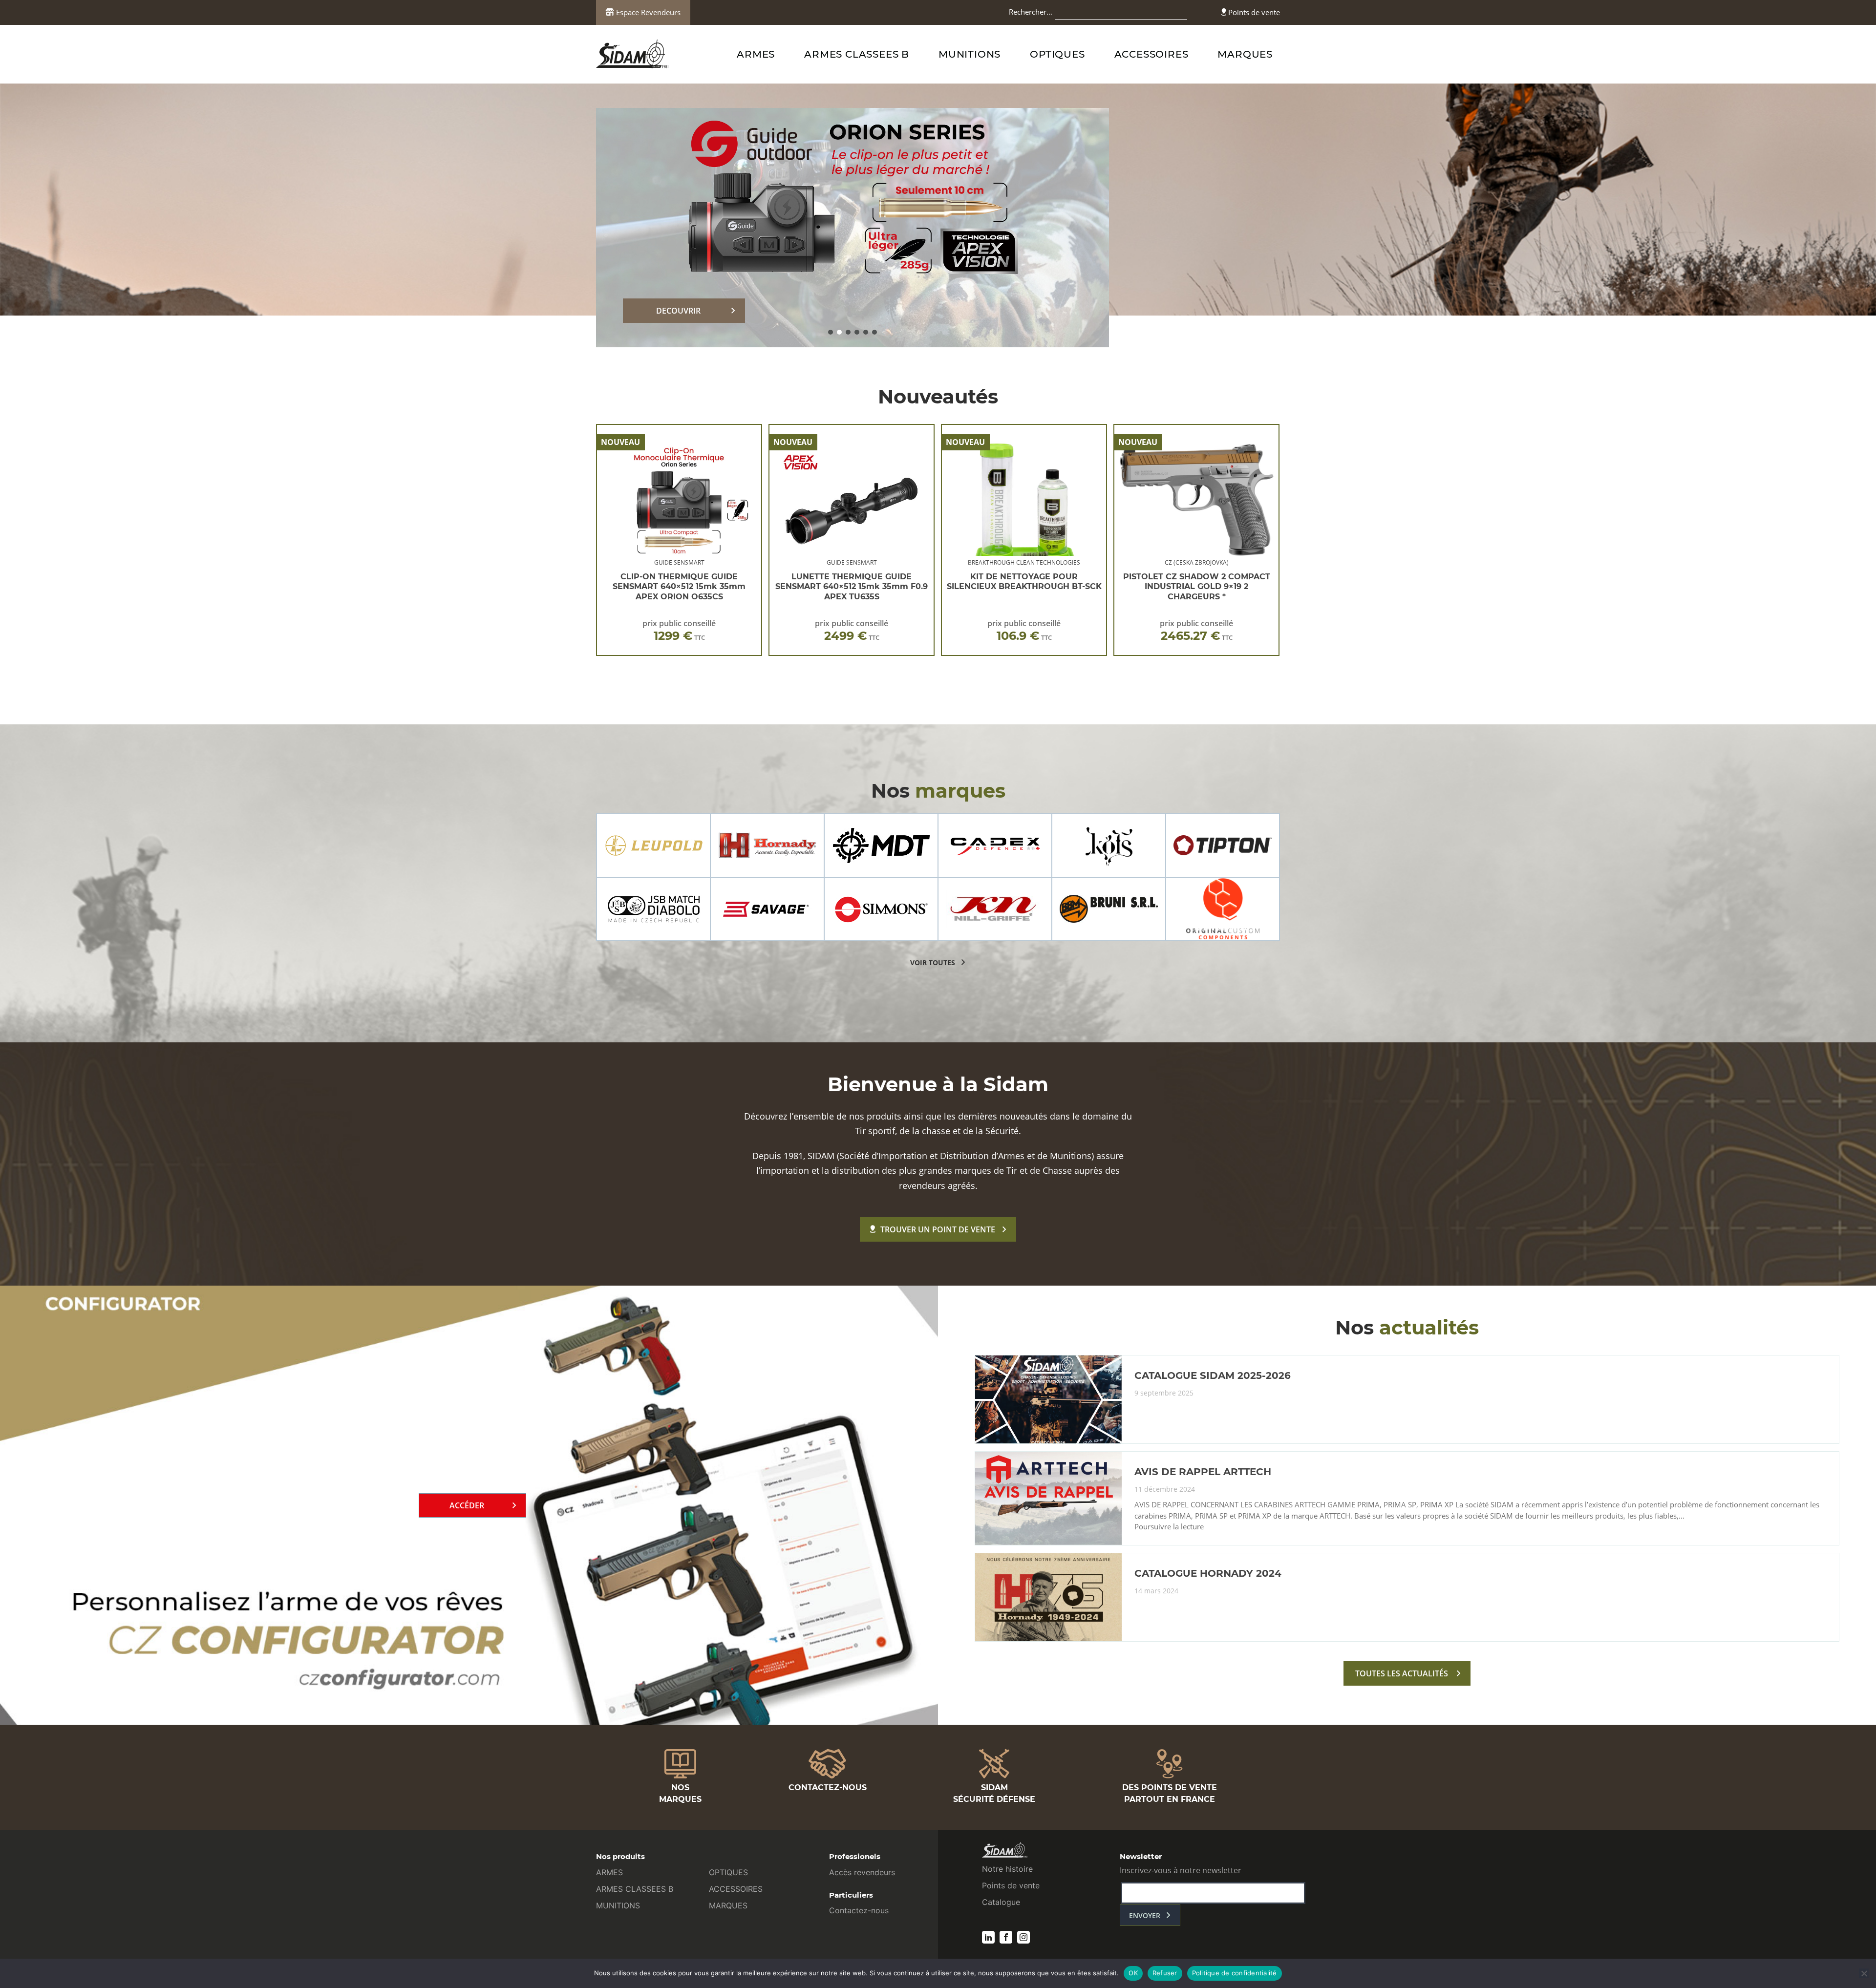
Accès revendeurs (862, 1872)
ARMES (756, 54)
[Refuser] (1864, 1973)
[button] (831, 332)
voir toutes (933, 962)
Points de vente (1253, 12)
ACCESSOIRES (1151, 54)
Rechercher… (1031, 12)
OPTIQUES (1057, 54)
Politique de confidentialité (1235, 1973)
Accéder (467, 1505)
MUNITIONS (970, 54)
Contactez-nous (859, 1910)
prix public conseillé (679, 630)
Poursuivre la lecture (1169, 1527)
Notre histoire (1007, 1869)
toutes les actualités (1402, 1673)
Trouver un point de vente (938, 1229)
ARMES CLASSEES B (857, 54)
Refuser (1165, 1973)
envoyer (1145, 1915)
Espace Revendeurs (647, 12)
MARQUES (1245, 54)
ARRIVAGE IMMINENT (679, 311)
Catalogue (1001, 1902)
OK (1133, 1973)
